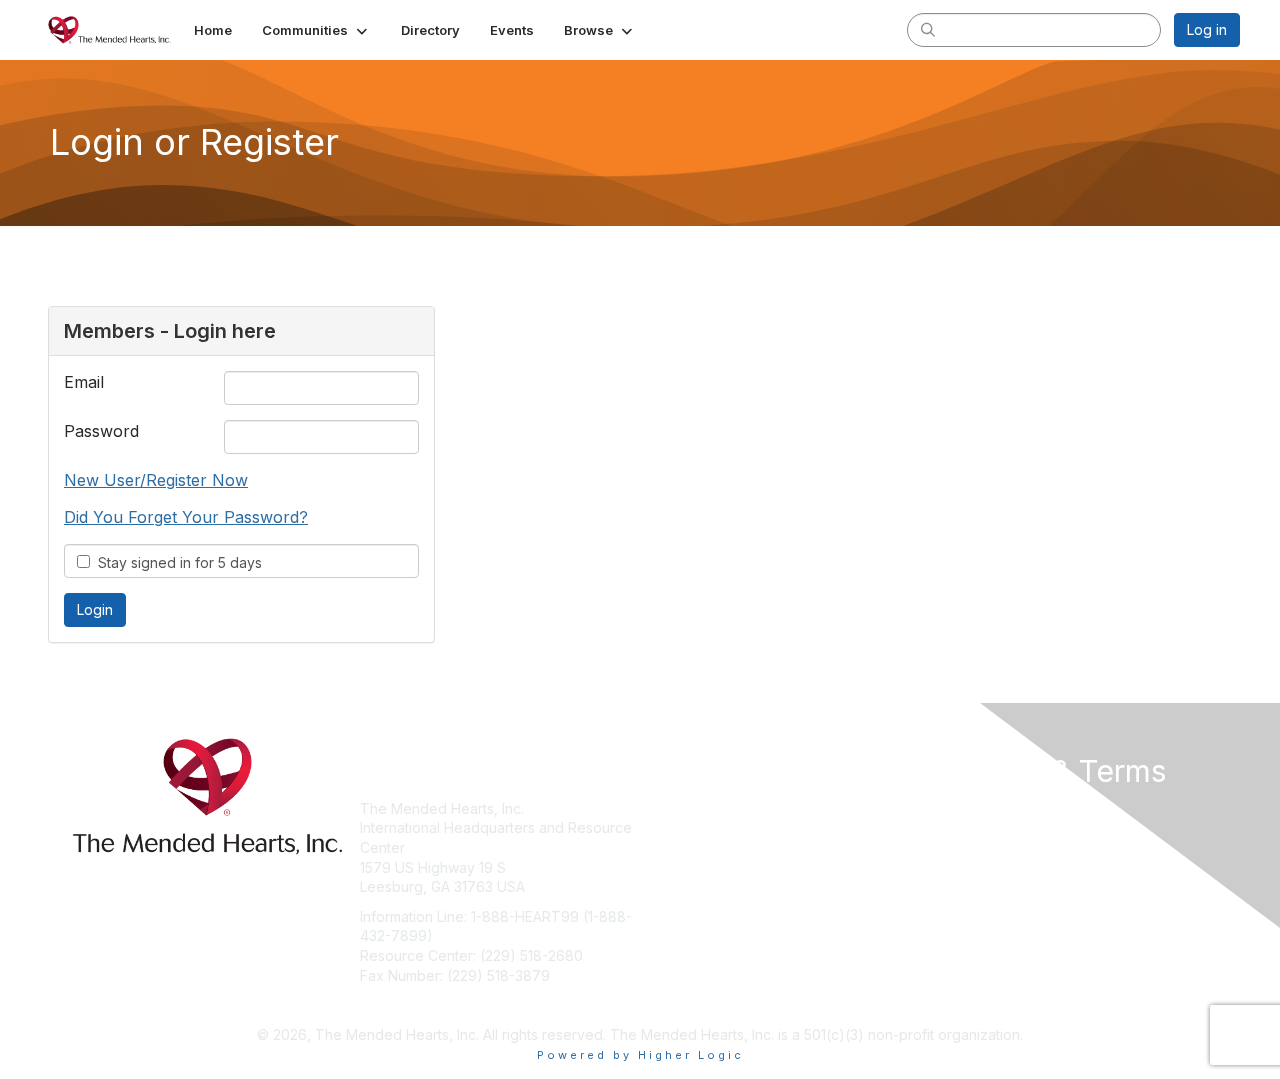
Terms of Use (981, 827)
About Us (967, 808)
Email (84, 382)
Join (662, 808)
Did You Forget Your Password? (186, 517)
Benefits (675, 827)
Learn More (686, 847)
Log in (1207, 29)
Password (101, 431)
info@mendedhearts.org (440, 1004)
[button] (316, 30)
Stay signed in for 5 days (176, 562)
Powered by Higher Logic (640, 1055)
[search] (928, 29)
